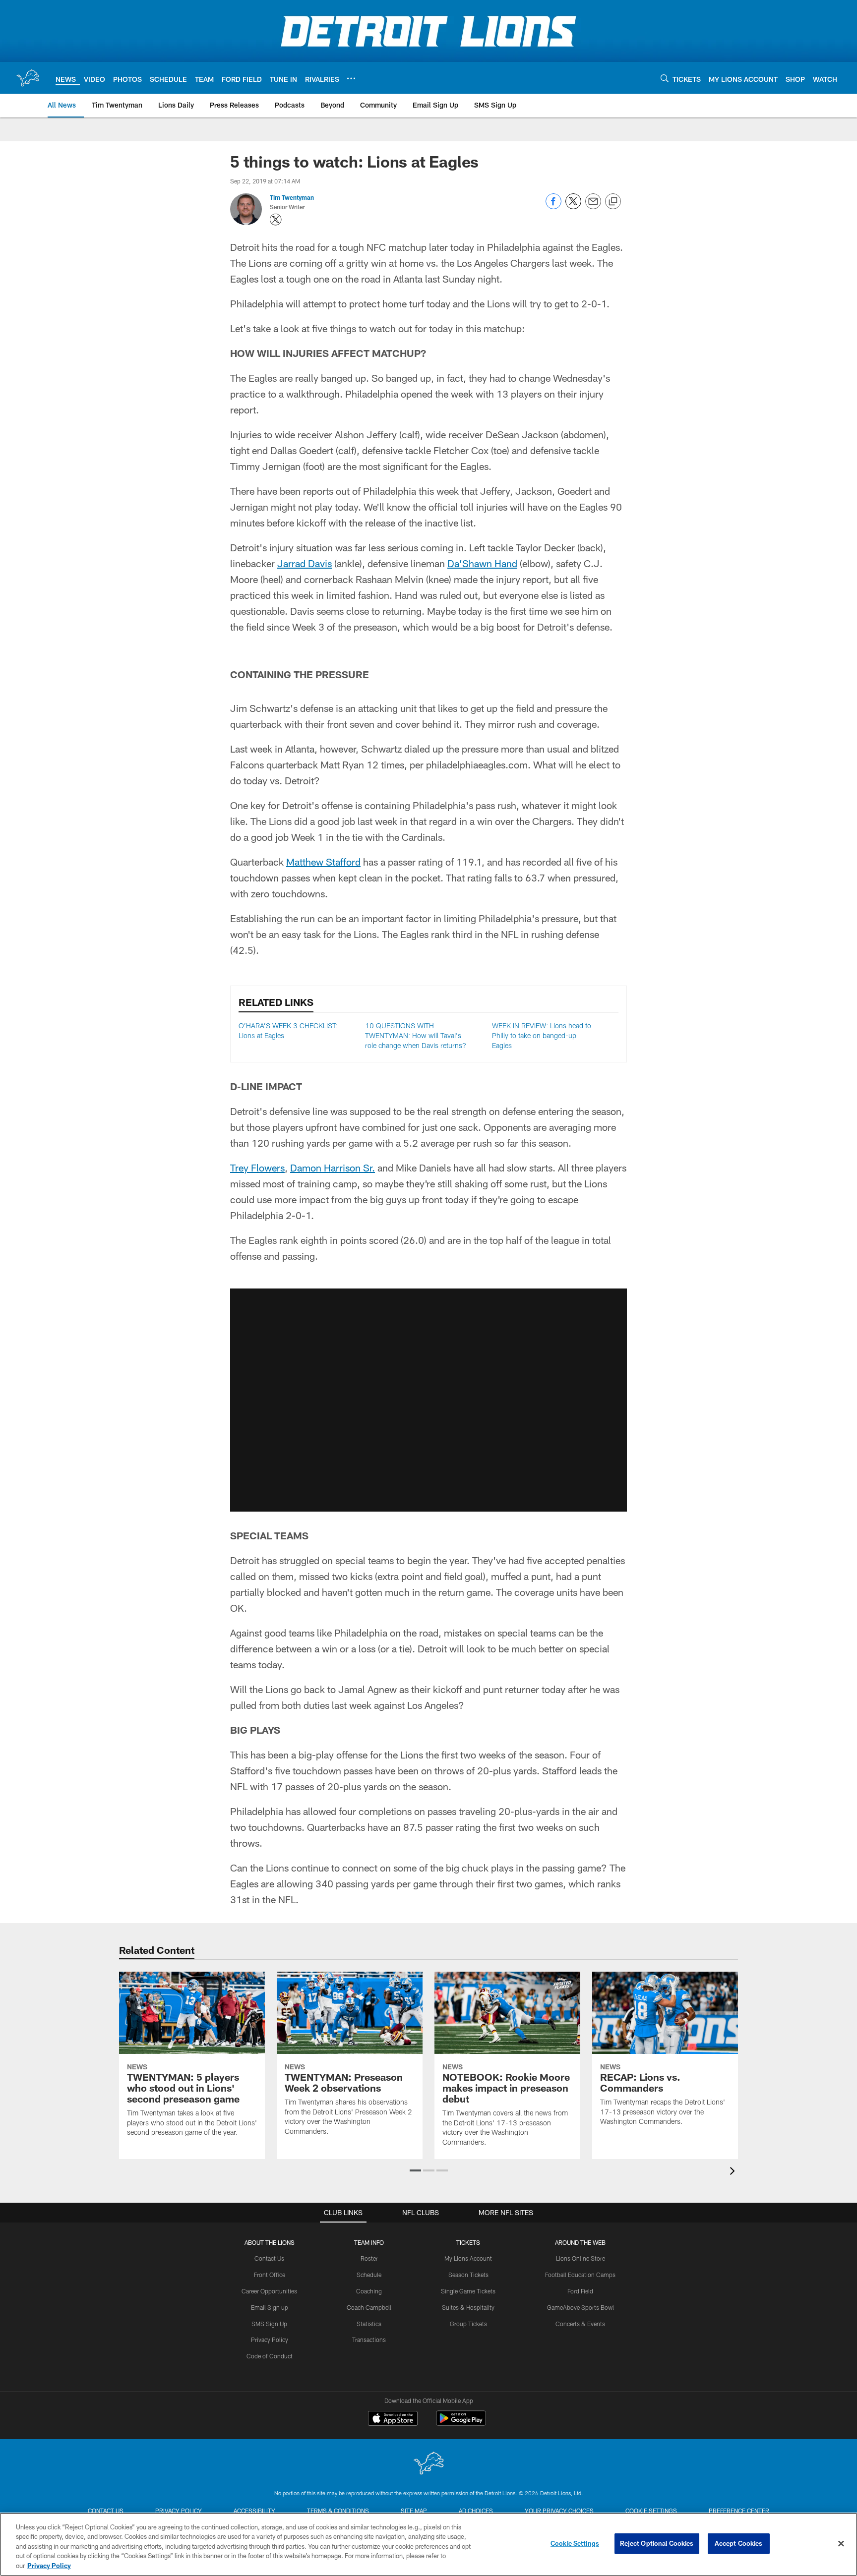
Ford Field (580, 2291)
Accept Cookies (739, 2543)
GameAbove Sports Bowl (581, 2307)
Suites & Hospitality (468, 2307)
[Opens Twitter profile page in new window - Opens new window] (276, 220)
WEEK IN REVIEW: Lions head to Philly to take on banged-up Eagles (542, 1035)
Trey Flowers (257, 1168)
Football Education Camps (580, 2275)
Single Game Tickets (468, 2291)
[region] (428, 2544)
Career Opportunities (269, 2291)
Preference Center (739, 2511)
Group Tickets (468, 2324)
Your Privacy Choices (559, 2511)
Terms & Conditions (338, 2511)
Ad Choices (476, 2511)
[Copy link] (613, 202)
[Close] (841, 2544)
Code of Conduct (270, 2356)
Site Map (414, 2511)
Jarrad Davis (305, 563)
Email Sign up (270, 2307)
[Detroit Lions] (428, 2464)
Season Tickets (468, 2275)
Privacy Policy (270, 2340)
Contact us (106, 2511)
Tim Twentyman (292, 197)
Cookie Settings (651, 2511)
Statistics (369, 2324)
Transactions (369, 2340)
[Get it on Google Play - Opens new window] (461, 2423)
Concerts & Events (580, 2324)
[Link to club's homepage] (28, 78)
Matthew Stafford (323, 862)
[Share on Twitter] (573, 206)
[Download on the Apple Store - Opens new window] (393, 2419)
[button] (428, 1400)
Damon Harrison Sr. (333, 1168)
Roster (369, 2258)
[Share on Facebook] (553, 206)
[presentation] (734, 2172)
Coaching (369, 2291)
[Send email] (593, 206)
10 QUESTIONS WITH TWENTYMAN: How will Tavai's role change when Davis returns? (416, 1035)
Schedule (369, 2275)
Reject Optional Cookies (657, 2543)
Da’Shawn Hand (482, 563)
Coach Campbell (369, 2307)
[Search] (665, 78)
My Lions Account (468, 2258)
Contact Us (269, 2258)
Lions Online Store (581, 2258)
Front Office (270, 2275)
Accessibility (254, 2511)
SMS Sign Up (269, 2324)
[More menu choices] (351, 78)
